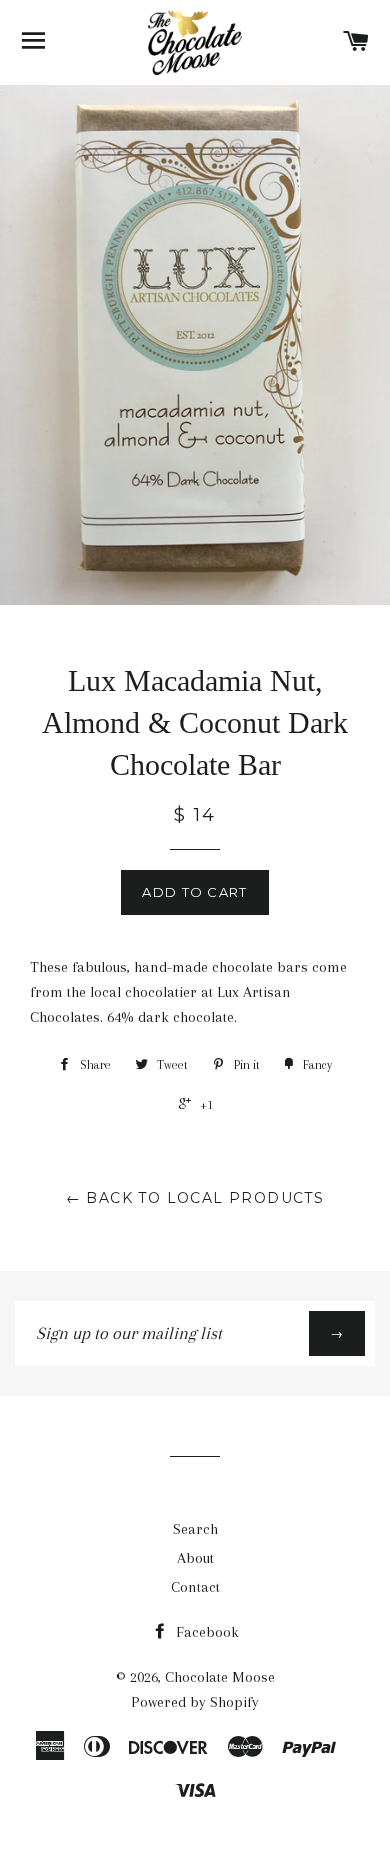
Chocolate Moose (220, 1677)
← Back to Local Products (195, 1198)
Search (195, 1529)
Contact (195, 1587)
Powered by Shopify (195, 1702)
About (195, 1558)
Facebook (205, 1632)
